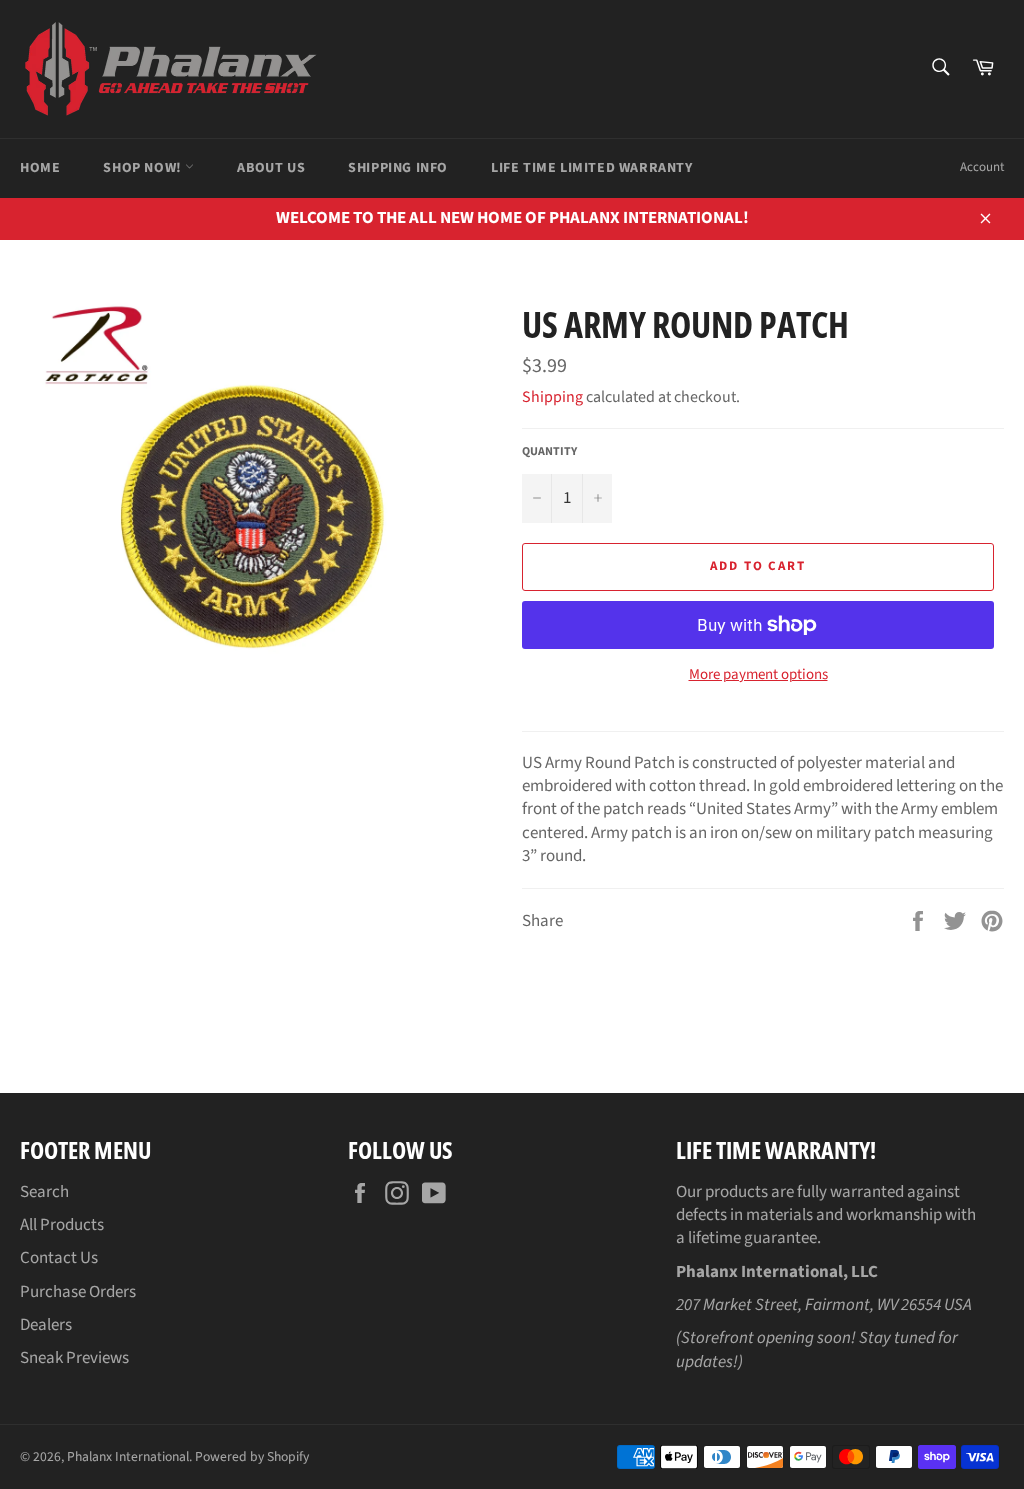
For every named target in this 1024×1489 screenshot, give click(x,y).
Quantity (549, 452)
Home (40, 168)
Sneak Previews (74, 1358)
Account (982, 167)
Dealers (46, 1325)
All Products (62, 1225)
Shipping (552, 397)
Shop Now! (144, 168)
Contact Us (59, 1258)
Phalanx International (128, 1456)
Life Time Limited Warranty (592, 168)
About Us (271, 168)
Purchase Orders (78, 1292)
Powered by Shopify (252, 1456)
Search (44, 1192)
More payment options (758, 675)
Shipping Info (398, 168)
